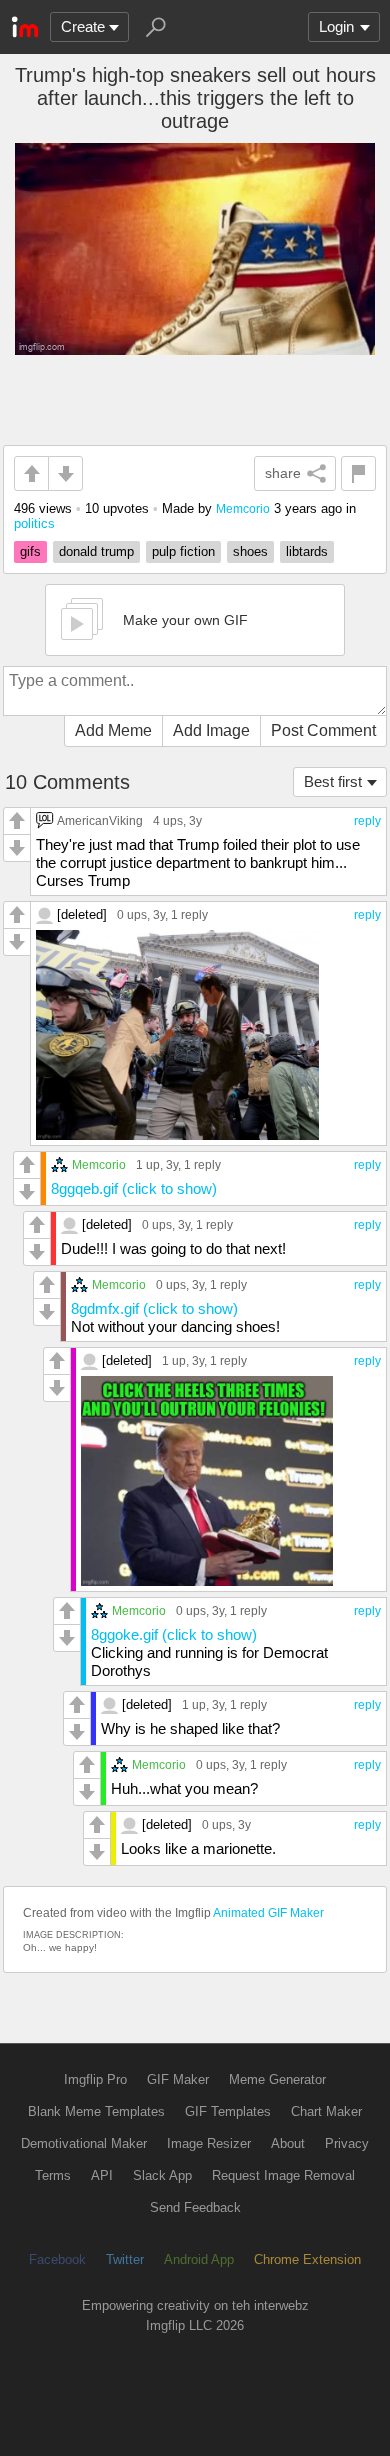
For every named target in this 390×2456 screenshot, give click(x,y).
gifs (30, 551)
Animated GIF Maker (268, 1913)
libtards (307, 551)
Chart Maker (326, 2111)
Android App (199, 2259)
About (288, 2143)
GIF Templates (228, 2111)
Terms (53, 2175)
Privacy (347, 2143)
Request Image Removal (283, 2175)
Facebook (57, 2259)
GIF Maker (178, 2079)
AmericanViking (100, 820)
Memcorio (243, 508)
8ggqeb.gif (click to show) (134, 1188)
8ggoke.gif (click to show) (174, 1634)
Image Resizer (209, 2143)
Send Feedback (195, 2207)
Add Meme (113, 730)
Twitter (125, 2259)
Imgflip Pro (95, 2079)
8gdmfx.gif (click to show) (154, 1308)
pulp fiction (183, 551)
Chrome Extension (307, 2259)
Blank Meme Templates (96, 2111)
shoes (250, 551)
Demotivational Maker (84, 2143)
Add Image (211, 730)
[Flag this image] (358, 473)
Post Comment (323, 730)
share (283, 473)
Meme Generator (277, 2079)
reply (367, 821)
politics (34, 523)
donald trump (96, 551)
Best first (333, 781)
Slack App (162, 2175)
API (102, 2175)
